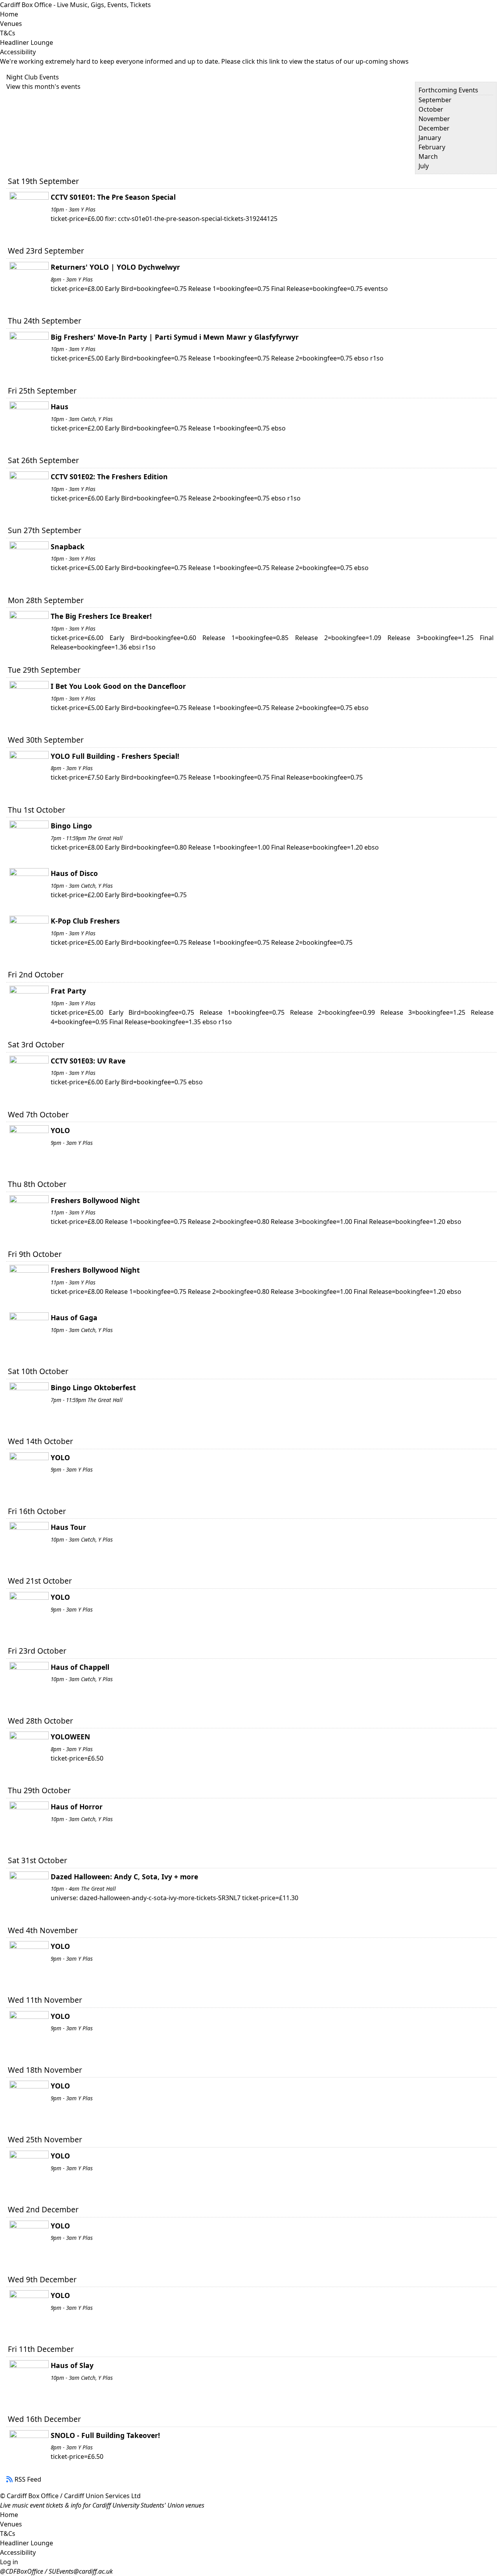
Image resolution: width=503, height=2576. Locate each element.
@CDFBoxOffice (22, 2571)
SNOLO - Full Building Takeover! (105, 2435)
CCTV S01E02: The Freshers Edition (109, 477)
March (428, 156)
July (424, 166)
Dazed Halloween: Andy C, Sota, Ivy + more (124, 1877)
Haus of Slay (72, 2365)
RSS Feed (28, 2479)
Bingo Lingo (71, 826)
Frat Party (68, 991)
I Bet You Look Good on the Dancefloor (118, 686)
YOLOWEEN (70, 1737)
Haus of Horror (77, 1807)
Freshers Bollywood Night (95, 1200)
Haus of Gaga (74, 1317)
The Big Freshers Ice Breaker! (101, 616)
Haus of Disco (74, 873)
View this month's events (43, 86)
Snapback (68, 546)
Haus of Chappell (80, 1667)
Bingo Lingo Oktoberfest (93, 1387)
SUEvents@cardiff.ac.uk (81, 2571)
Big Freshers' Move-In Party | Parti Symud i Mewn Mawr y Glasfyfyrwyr (175, 337)
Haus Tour (68, 1527)
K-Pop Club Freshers (85, 921)
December (434, 128)
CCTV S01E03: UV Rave (88, 1061)
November (434, 119)
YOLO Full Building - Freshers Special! (115, 756)
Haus (60, 407)
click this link (261, 61)
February (432, 147)
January (430, 138)
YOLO (60, 1130)
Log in (9, 2562)
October (431, 109)
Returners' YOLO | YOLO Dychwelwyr (115, 267)
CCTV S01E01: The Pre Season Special (113, 197)
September (435, 100)
